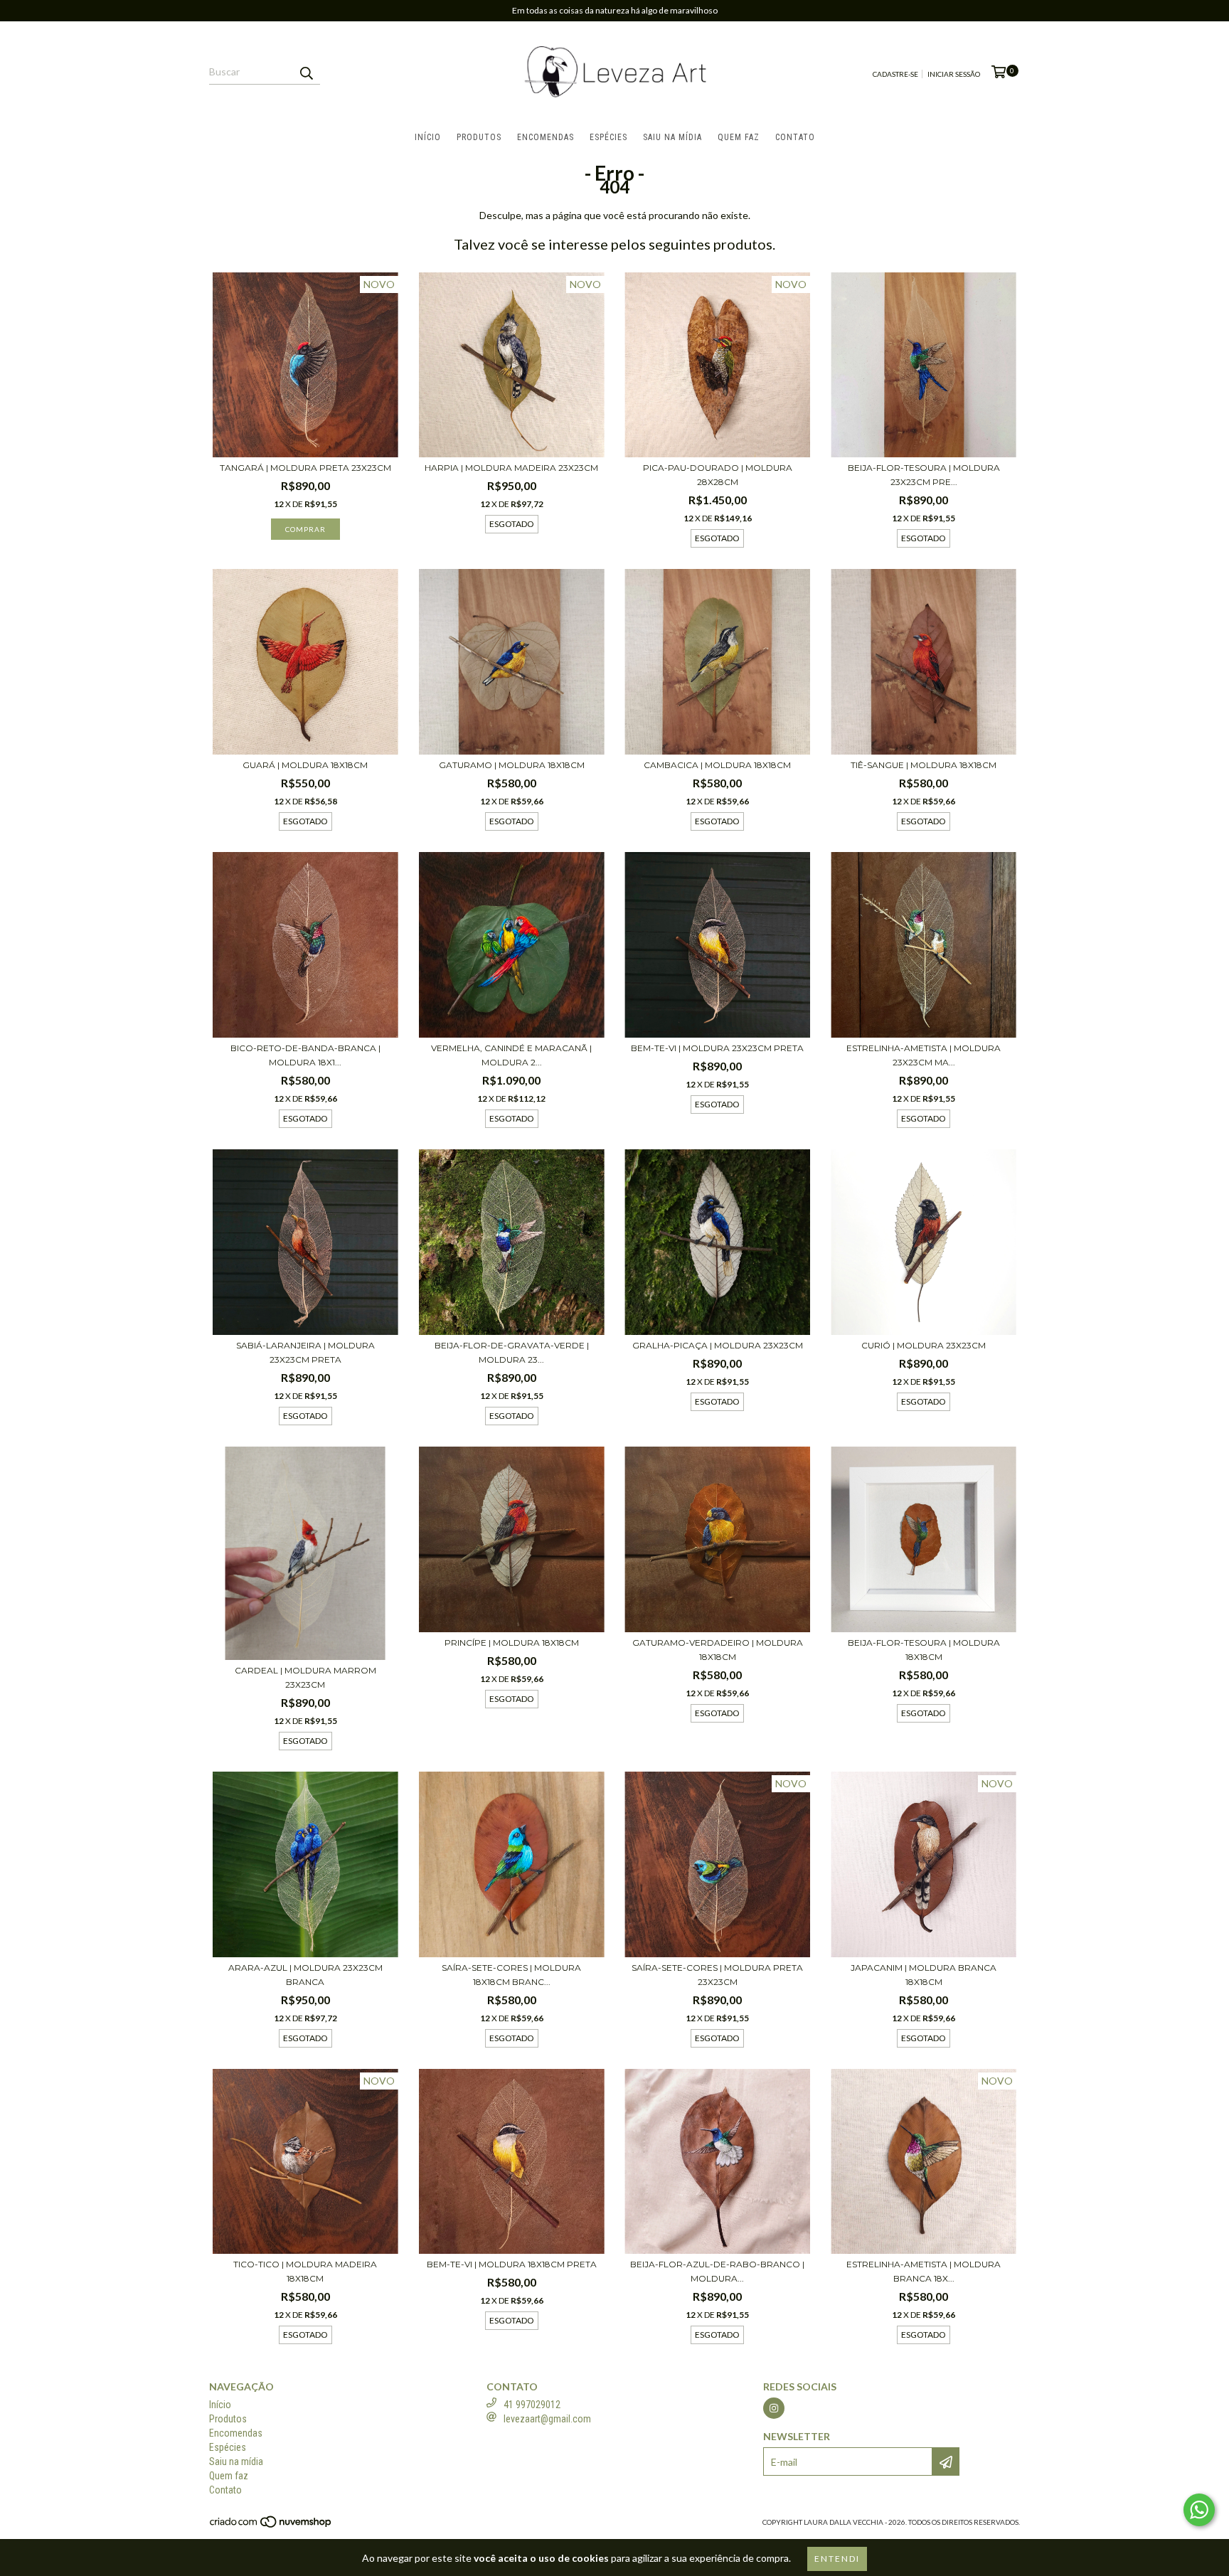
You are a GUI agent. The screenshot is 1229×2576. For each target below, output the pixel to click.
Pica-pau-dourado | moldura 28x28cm (718, 475)
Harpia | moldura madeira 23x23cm (511, 468)
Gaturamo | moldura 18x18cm (512, 765)
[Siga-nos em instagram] (774, 2408)
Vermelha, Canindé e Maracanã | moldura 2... (511, 1055)
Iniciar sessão (954, 74)
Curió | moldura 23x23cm (924, 1345)
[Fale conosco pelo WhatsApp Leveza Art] (1199, 2510)
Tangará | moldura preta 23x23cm (305, 468)
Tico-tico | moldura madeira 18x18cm (305, 2271)
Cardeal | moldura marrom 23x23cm (305, 1677)
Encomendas (546, 137)
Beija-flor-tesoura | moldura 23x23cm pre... (924, 475)
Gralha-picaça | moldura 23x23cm (718, 1345)
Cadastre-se (895, 74)
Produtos (479, 137)
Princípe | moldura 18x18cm (512, 1643)
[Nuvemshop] (271, 2526)
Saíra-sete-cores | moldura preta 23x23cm (717, 1975)
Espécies (608, 137)
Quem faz (739, 137)
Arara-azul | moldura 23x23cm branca (305, 1975)
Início (428, 137)
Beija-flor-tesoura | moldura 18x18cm (924, 1650)
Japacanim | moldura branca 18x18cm (924, 1975)
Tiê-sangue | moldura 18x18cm (924, 765)
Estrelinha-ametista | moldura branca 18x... (924, 2271)
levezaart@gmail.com (547, 2419)
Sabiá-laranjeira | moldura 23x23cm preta (305, 1352)
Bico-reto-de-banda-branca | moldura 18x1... (305, 1055)
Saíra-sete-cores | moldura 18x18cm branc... (511, 1975)
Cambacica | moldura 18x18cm (717, 765)
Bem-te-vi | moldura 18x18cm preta (512, 2264)
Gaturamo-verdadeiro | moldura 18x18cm (718, 1650)
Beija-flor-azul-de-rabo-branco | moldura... (717, 2271)
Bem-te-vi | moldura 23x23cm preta (717, 1048)
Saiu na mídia (672, 137)
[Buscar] (306, 72)
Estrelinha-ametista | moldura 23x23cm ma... (924, 1055)
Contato (795, 137)
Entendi (837, 2559)
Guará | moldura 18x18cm (305, 765)
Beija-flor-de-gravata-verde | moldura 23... (512, 1352)
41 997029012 (532, 2405)
